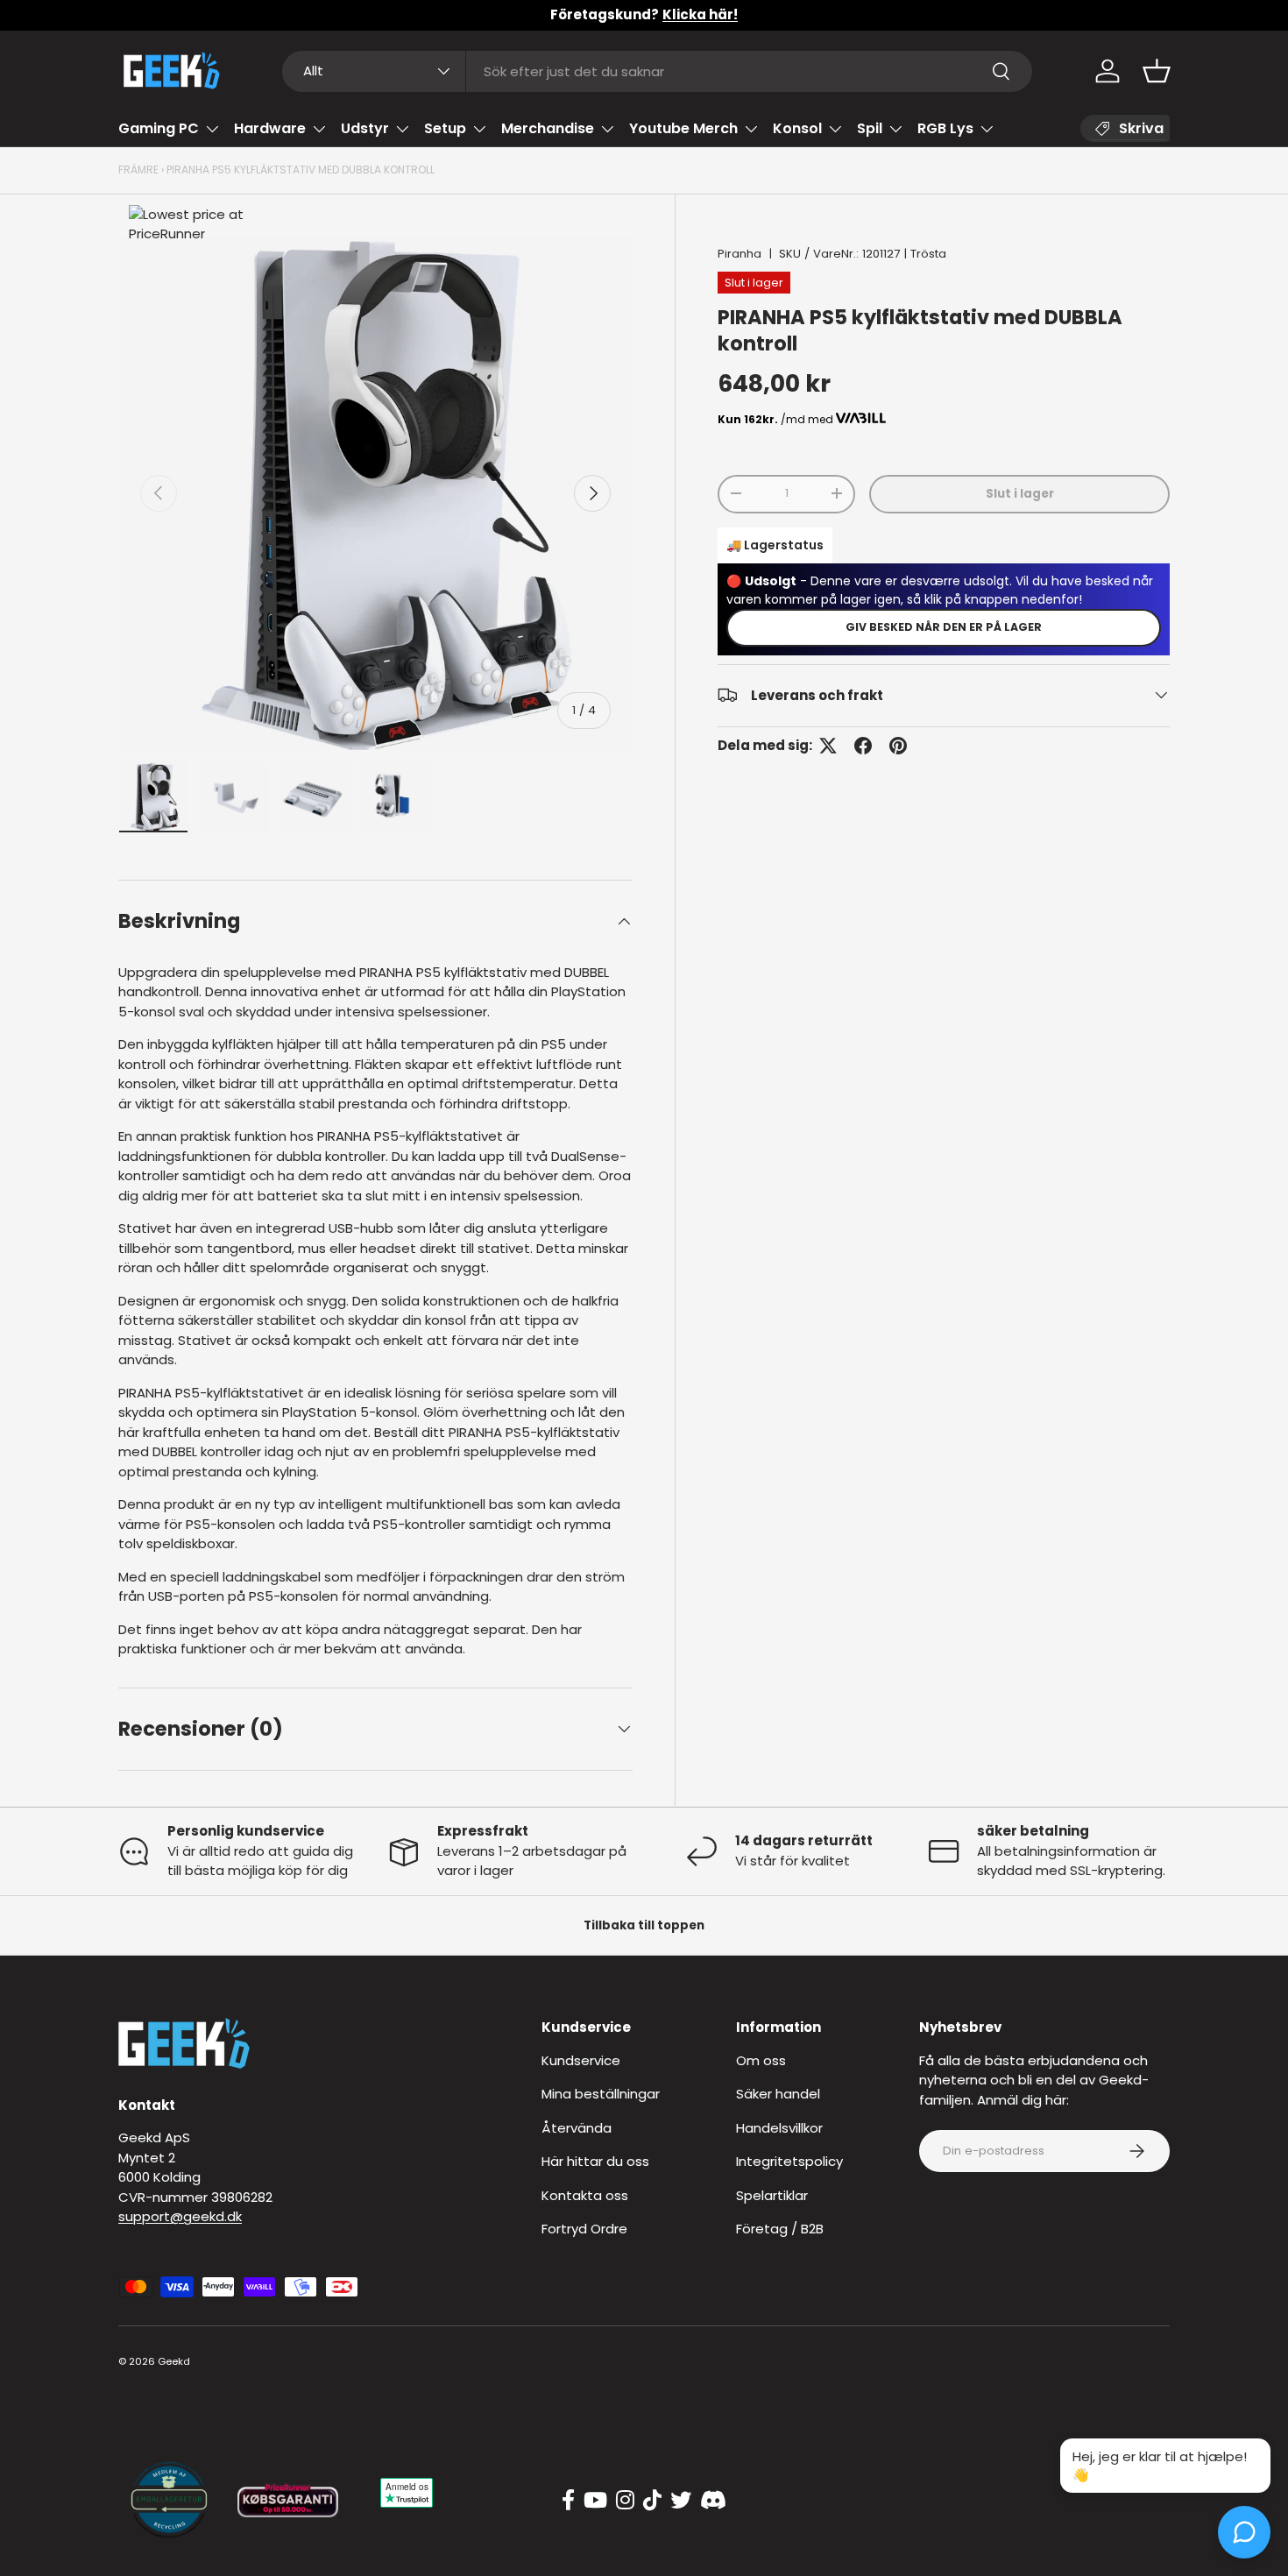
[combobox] (658, 71)
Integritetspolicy (789, 2161)
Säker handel (778, 2094)
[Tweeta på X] (828, 746)
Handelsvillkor (779, 2128)
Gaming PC (159, 128)
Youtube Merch (683, 128)
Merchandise (548, 128)
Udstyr (365, 128)
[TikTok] (652, 2501)
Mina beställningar (601, 2094)
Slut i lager (1020, 493)
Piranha (740, 254)
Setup (445, 128)
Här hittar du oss (595, 2161)
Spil (870, 128)
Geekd (174, 2361)
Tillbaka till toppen (644, 1925)
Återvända (577, 2128)
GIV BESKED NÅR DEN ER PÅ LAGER (944, 626)
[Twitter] (681, 2501)
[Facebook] (568, 2501)
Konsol (797, 128)
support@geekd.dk (180, 2216)
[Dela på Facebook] (863, 746)
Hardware (270, 128)
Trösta (928, 254)
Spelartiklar (772, 2195)
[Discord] (713, 2501)
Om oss (761, 2060)
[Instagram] (625, 2501)
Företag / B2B (780, 2229)
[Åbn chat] (1244, 2532)
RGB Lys (945, 128)
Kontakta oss (585, 2195)
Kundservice (581, 2060)
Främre (138, 170)
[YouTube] (595, 2501)
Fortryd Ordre (584, 2229)
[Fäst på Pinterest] (898, 746)
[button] (1157, 71)
